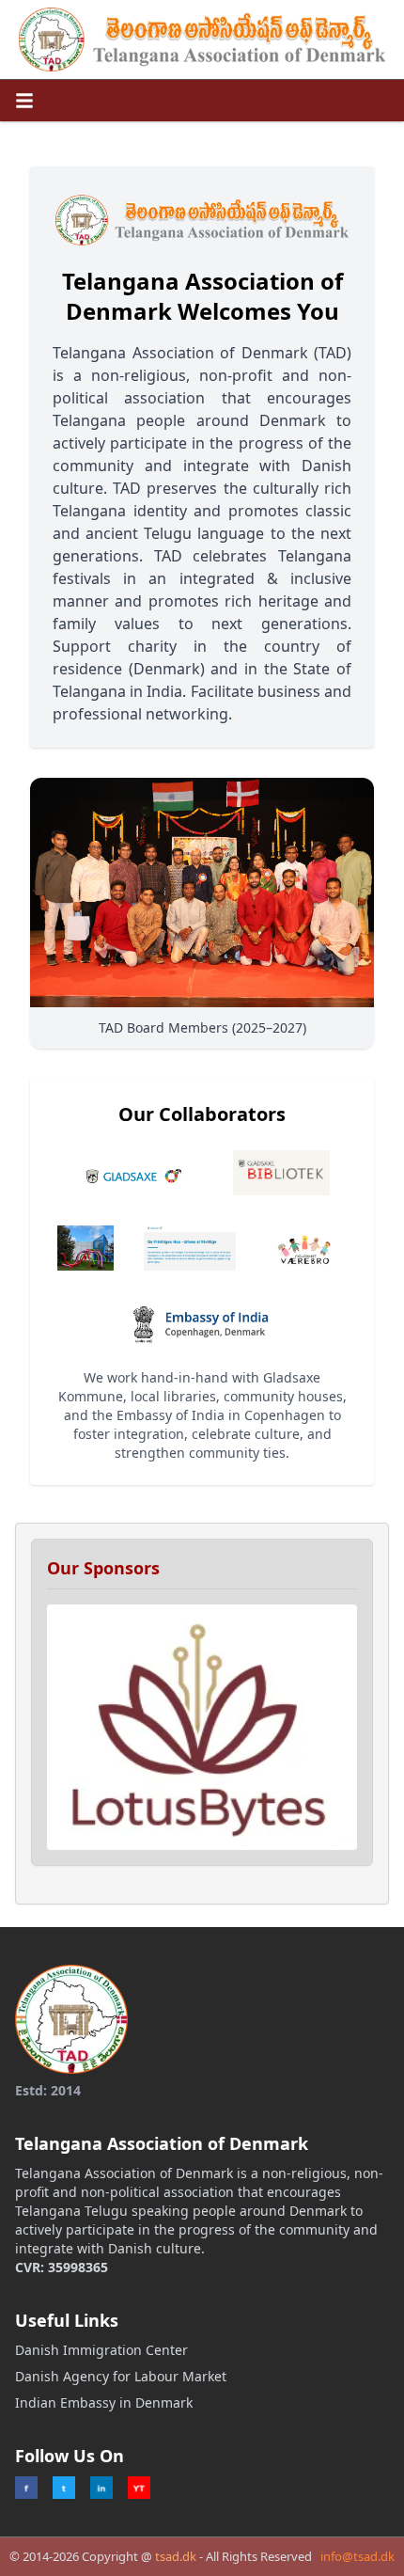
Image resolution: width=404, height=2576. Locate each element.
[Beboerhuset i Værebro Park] (307, 1248)
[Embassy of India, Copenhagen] (202, 1323)
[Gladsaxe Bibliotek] (282, 1173)
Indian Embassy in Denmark (104, 2402)
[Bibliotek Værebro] (86, 1248)
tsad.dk (176, 2556)
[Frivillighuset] (190, 1248)
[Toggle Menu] (24, 101)
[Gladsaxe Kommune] (139, 1173)
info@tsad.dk (357, 2556)
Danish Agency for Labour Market (121, 2376)
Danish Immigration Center (101, 2350)
